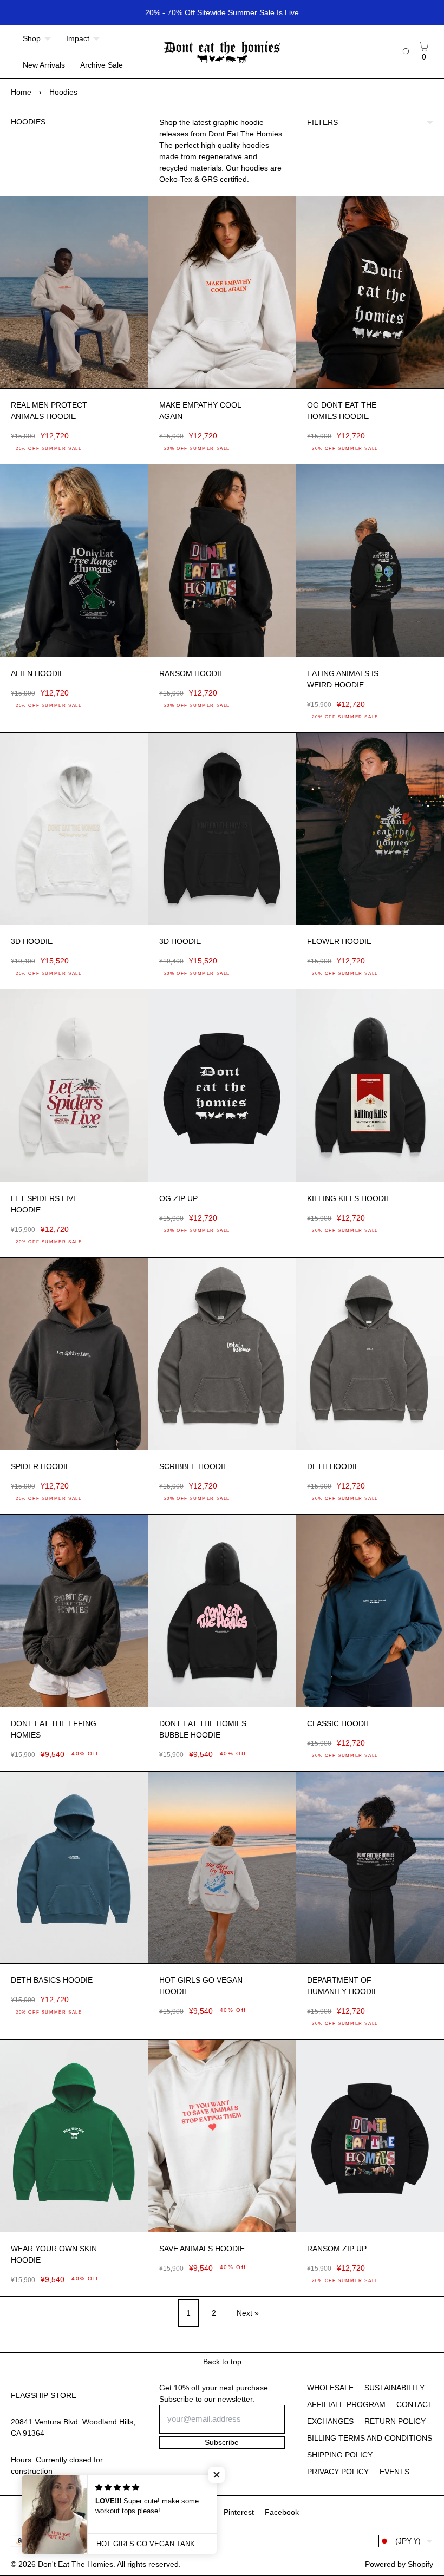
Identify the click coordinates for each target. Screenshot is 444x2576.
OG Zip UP (178, 1198)
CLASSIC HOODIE (339, 1723)
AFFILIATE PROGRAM (346, 2404)
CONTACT (414, 2404)
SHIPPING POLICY (340, 2455)
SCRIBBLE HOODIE (194, 1466)
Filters (322, 122)
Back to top (222, 2362)
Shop (32, 38)
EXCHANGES (330, 2421)
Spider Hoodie (41, 1466)
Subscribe (222, 2442)
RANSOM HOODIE (192, 673)
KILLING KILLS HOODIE (349, 1198)
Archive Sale (102, 65)
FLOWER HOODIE (339, 941)
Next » (248, 2313)
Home (21, 92)
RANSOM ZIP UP (337, 2249)
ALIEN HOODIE (38, 673)
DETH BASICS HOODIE (52, 1980)
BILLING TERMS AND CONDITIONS (370, 2438)
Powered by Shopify (399, 2564)
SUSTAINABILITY (394, 2388)
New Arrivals (44, 65)
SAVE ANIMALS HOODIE (202, 2249)
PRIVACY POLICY (338, 2472)
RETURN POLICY (395, 2421)
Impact (78, 38)
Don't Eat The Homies (76, 2564)
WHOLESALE (330, 2388)
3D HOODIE (32, 941)
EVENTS (394, 2472)
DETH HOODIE (333, 1466)
